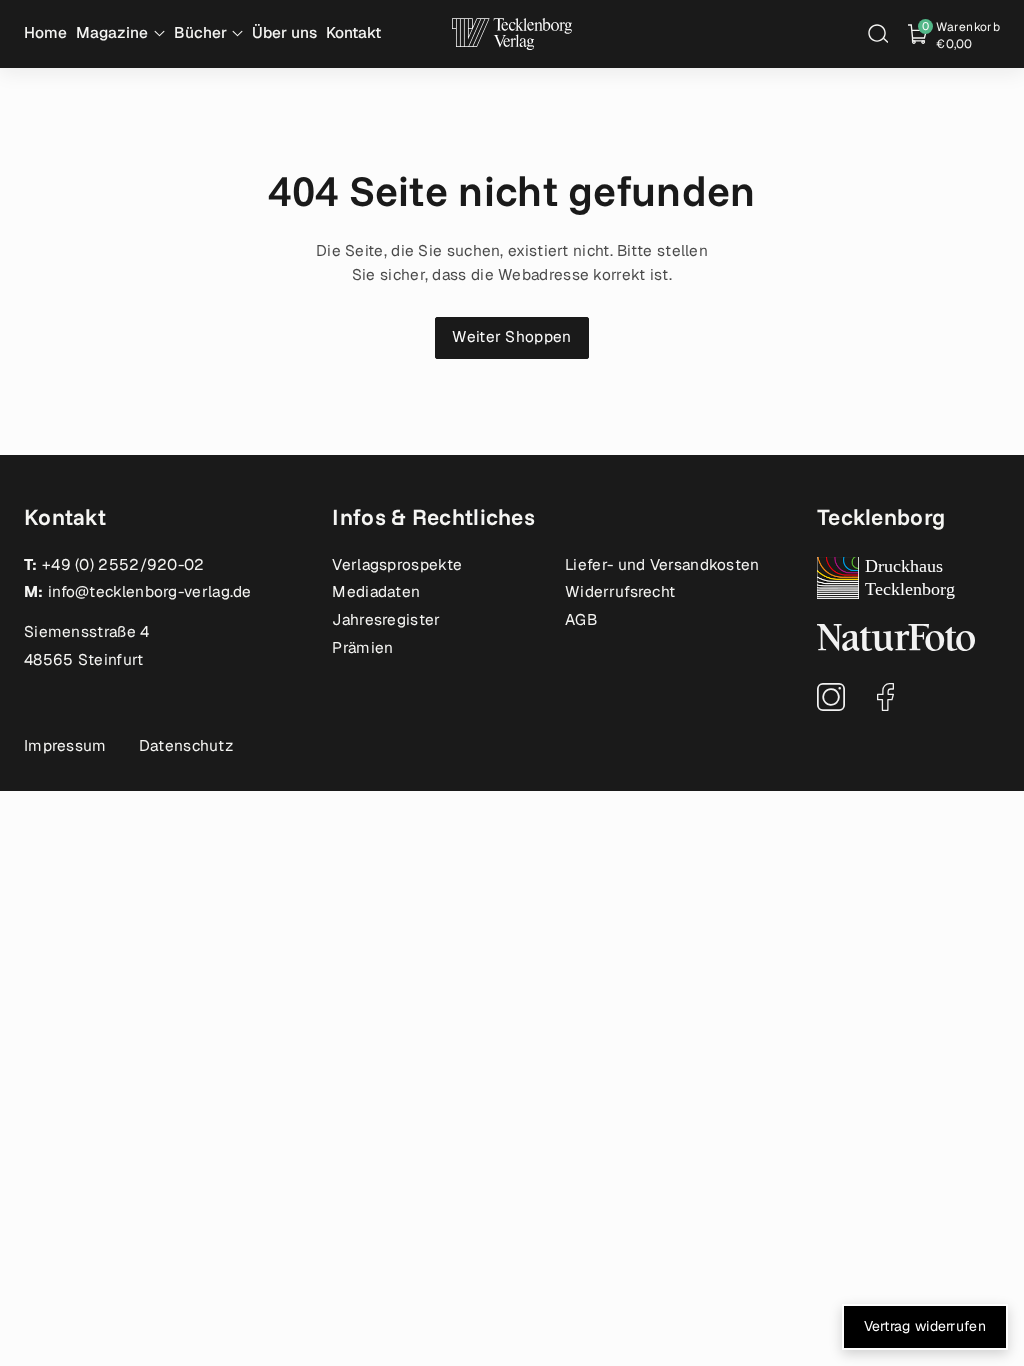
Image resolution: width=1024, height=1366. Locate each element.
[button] (878, 34)
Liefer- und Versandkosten (662, 565)
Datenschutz (186, 746)
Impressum (65, 746)
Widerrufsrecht (620, 592)
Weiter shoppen (511, 337)
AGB (581, 620)
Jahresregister (386, 620)
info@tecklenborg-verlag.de (150, 592)
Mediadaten (376, 592)
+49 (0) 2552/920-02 (123, 565)
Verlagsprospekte (397, 565)
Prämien (362, 648)
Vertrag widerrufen (925, 1326)
